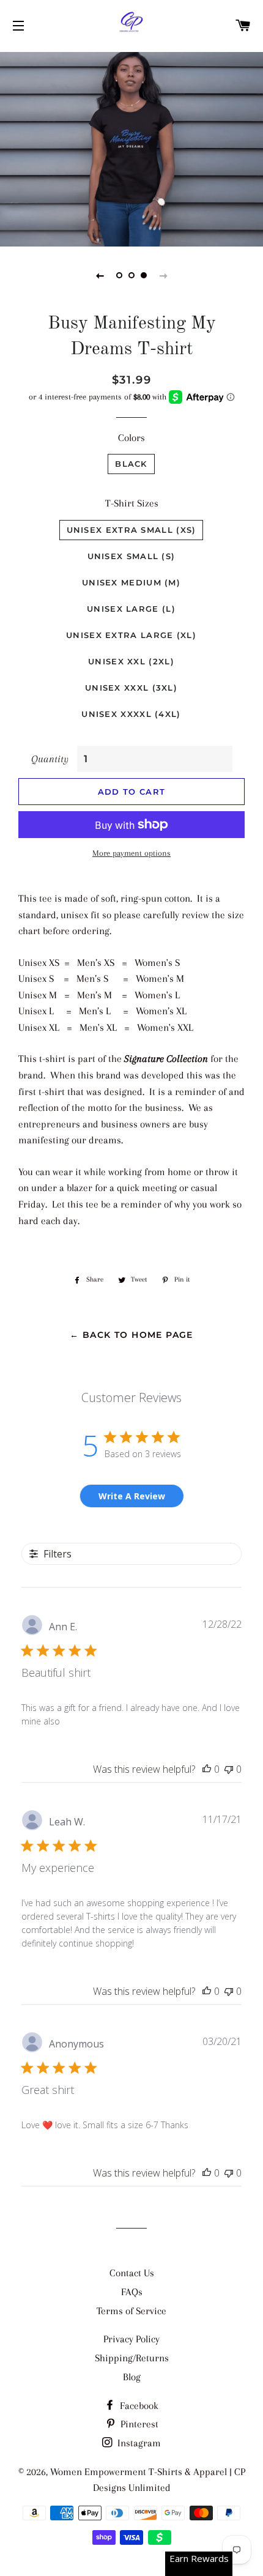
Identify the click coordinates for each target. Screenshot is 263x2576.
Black (131, 464)
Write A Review (132, 1496)
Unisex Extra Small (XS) (131, 530)
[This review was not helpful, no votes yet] (229, 1769)
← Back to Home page (131, 1335)
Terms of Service (131, 2311)
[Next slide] (163, 275)
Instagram (138, 2443)
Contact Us (132, 2273)
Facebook (138, 2406)
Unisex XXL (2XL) (131, 661)
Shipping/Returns (132, 2358)
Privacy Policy (131, 2339)
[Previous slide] (100, 275)
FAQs (132, 2292)
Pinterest (138, 2424)
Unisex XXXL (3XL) (131, 688)
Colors (131, 438)
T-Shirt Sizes (132, 503)
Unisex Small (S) (131, 556)
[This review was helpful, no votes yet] (207, 1769)
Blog (132, 2377)
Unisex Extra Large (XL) (131, 635)
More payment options (131, 853)
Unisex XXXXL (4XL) (131, 714)
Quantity (50, 759)
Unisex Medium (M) (131, 582)
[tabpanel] (131, 148)
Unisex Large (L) (131, 609)
